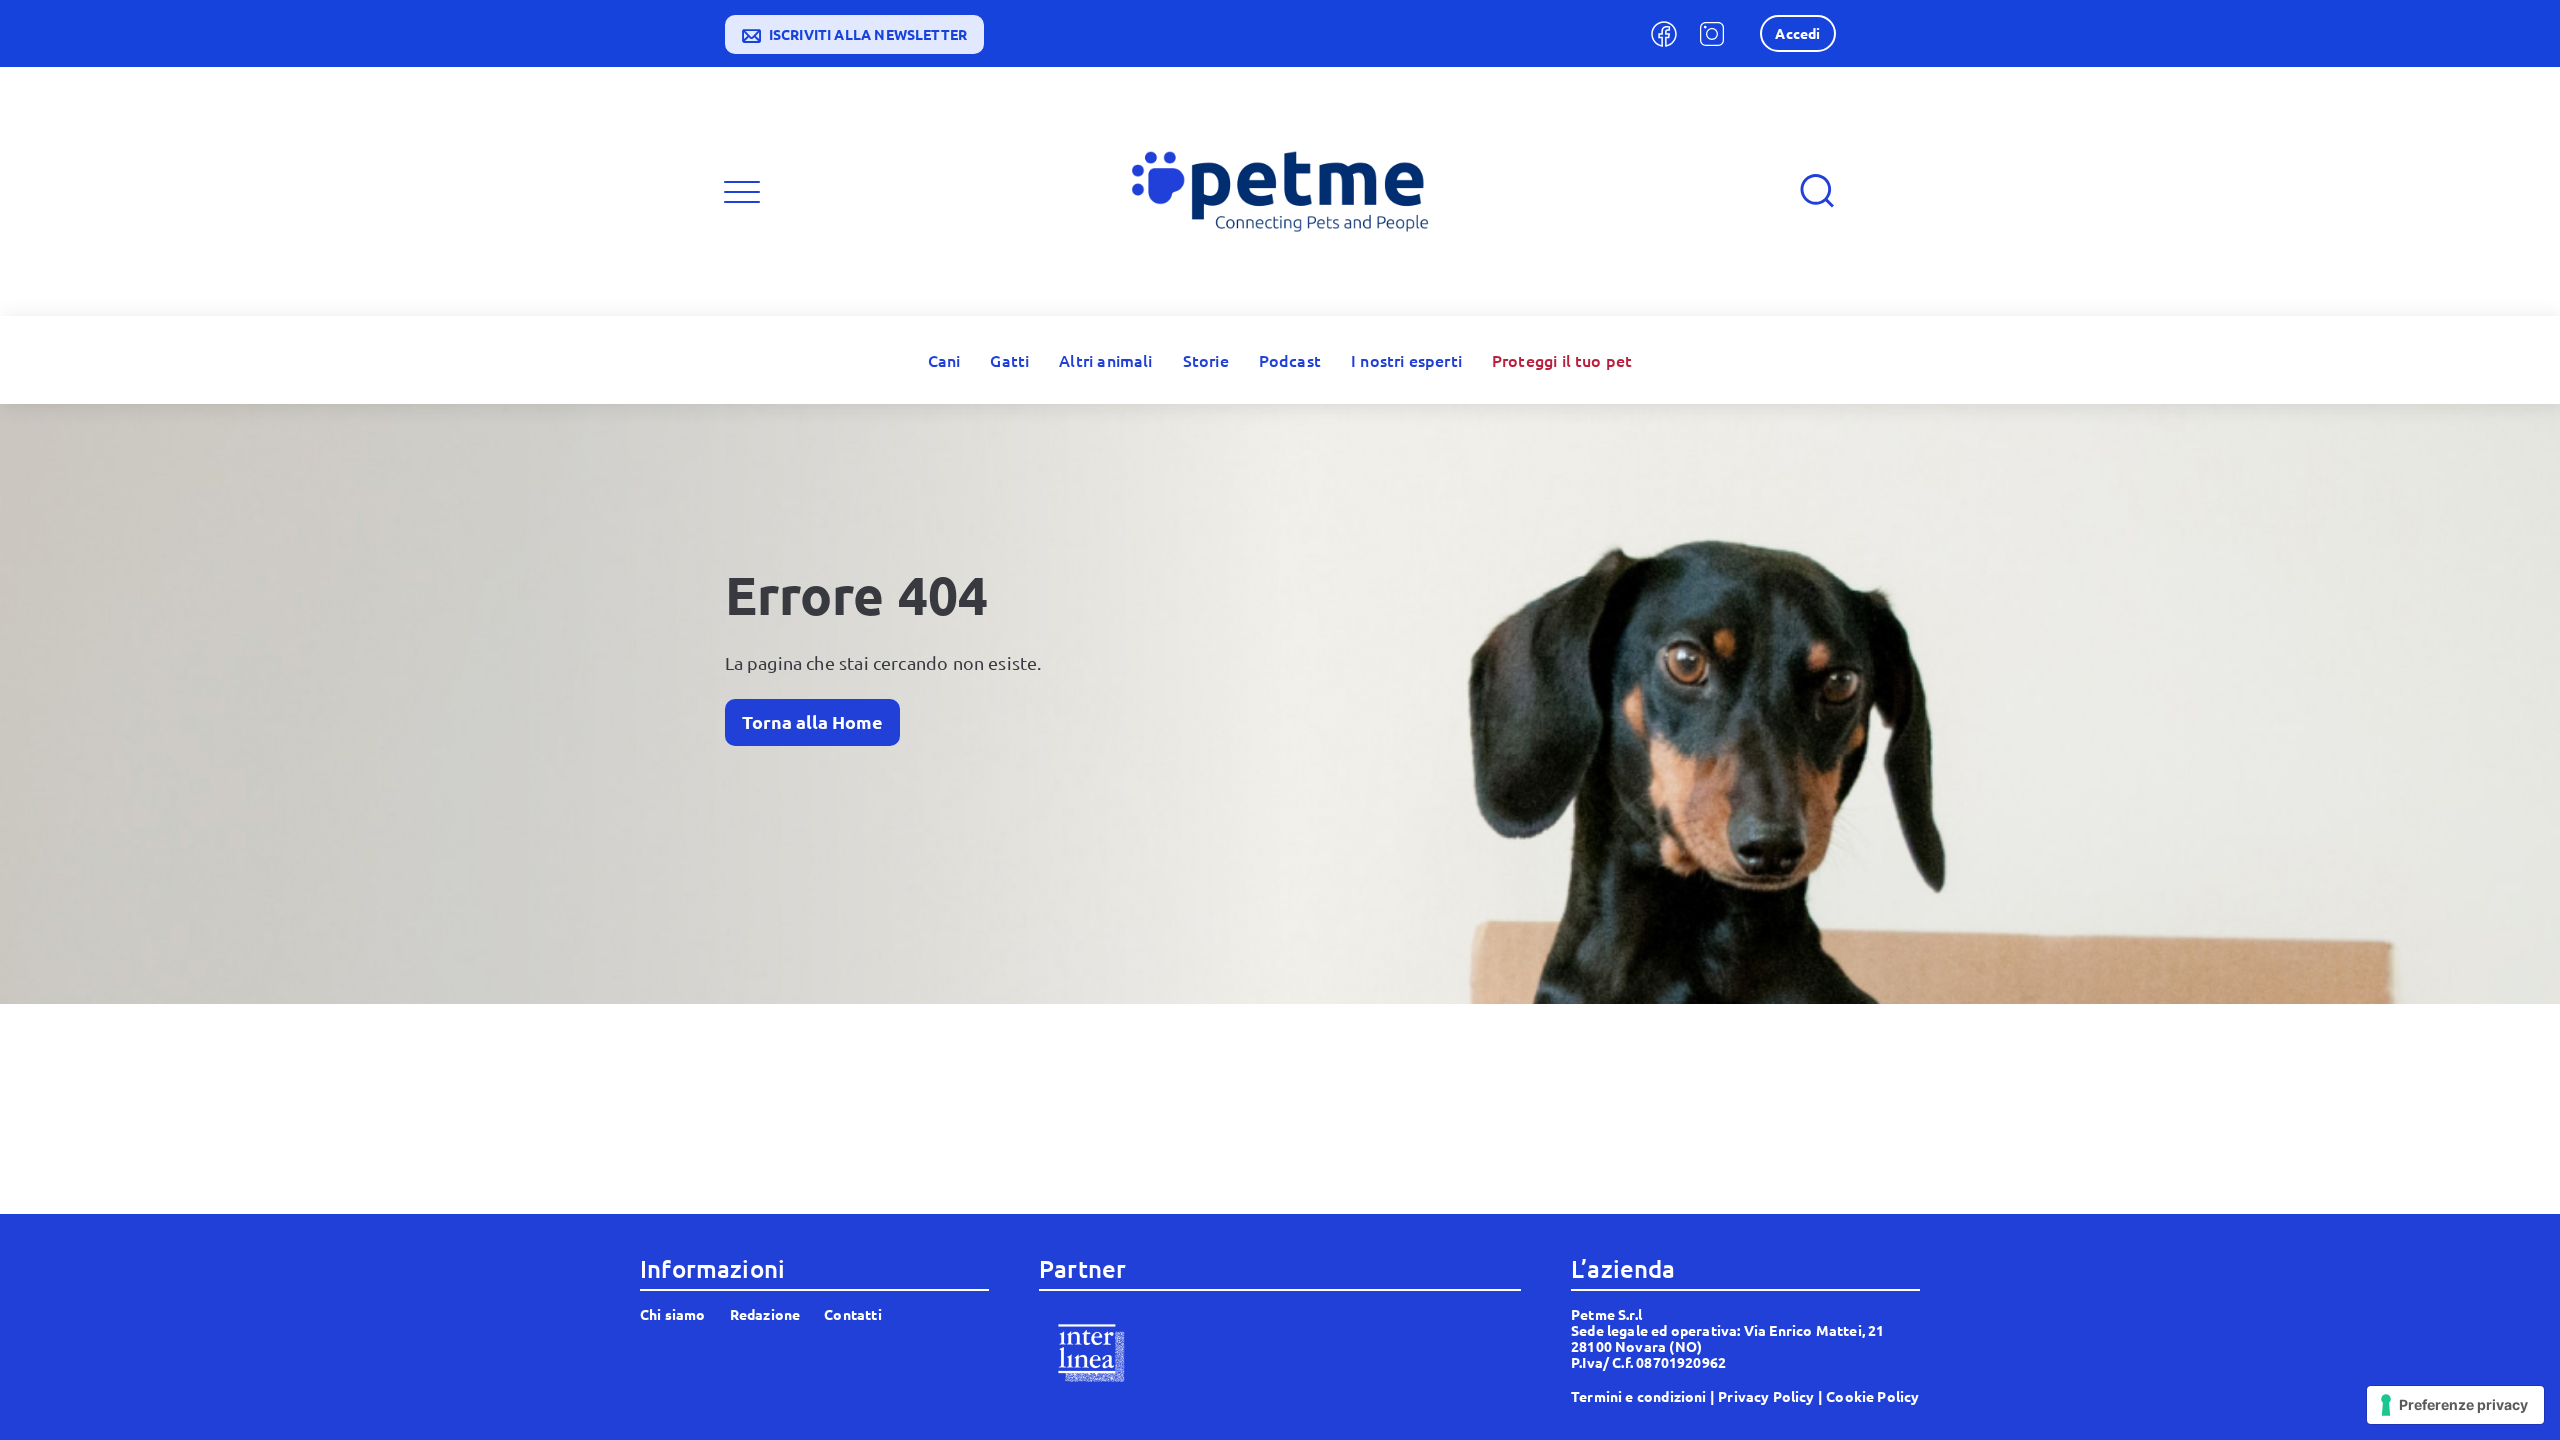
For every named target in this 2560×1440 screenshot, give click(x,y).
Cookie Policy (1872, 1396)
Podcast (1290, 360)
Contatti (852, 1314)
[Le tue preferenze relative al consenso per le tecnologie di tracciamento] (2455, 1405)
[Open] (742, 192)
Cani (944, 360)
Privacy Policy (1766, 1396)
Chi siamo (673, 1314)
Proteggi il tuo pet (1562, 360)
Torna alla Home (812, 721)
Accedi (1797, 33)
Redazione (765, 1314)
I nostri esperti (1406, 360)
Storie (1206, 360)
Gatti (1009, 360)
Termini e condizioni (1639, 1396)
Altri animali (1105, 360)
